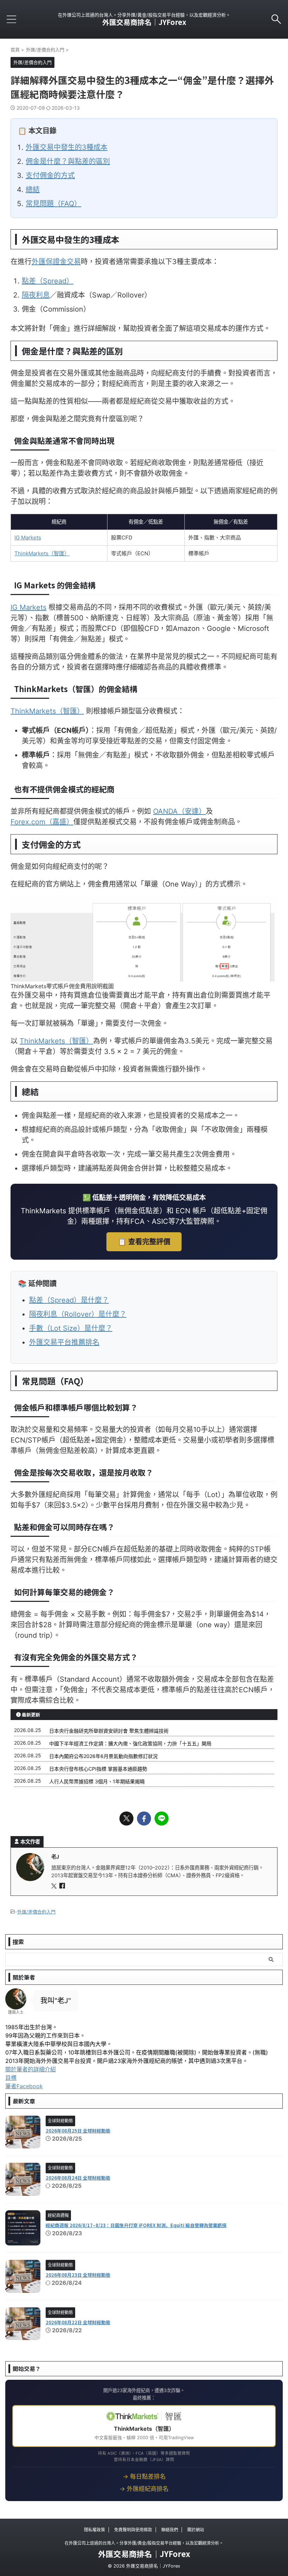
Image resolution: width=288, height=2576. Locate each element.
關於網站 (196, 2530)
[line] (162, 1818)
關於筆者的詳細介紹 (31, 2069)
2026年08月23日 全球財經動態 (78, 2275)
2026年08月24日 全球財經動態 (78, 2178)
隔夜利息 (36, 295)
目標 (11, 2078)
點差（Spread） (48, 281)
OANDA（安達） (179, 811)
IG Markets (28, 538)
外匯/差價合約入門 (36, 1912)
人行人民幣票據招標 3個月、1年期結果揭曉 (97, 1781)
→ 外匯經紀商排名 (144, 2489)
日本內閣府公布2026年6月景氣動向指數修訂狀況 (103, 1756)
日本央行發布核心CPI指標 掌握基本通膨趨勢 (98, 1769)
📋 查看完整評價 (144, 1242)
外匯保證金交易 (56, 262)
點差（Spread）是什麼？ (69, 1300)
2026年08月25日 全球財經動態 (78, 2131)
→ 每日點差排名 (144, 2476)
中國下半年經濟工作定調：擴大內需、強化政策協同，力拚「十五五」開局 (130, 1743)
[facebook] (144, 1818)
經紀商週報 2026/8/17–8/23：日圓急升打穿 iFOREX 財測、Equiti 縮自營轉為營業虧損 (136, 2225)
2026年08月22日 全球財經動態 (78, 2322)
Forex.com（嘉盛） (42, 822)
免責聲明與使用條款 (133, 2530)
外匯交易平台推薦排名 (64, 1342)
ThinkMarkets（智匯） (42, 553)
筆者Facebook (24, 2086)
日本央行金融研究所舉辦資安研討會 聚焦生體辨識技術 (109, 1731)
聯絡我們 (170, 2530)
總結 (33, 190)
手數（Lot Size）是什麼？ (71, 1328)
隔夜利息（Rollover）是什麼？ (78, 1314)
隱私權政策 (94, 2530)
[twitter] (126, 1818)
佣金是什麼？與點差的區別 (68, 161)
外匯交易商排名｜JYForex (144, 22)
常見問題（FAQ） (53, 204)
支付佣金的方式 (50, 175)
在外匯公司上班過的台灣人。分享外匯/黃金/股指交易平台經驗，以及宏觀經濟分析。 (144, 2543)
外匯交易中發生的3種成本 (67, 147)
